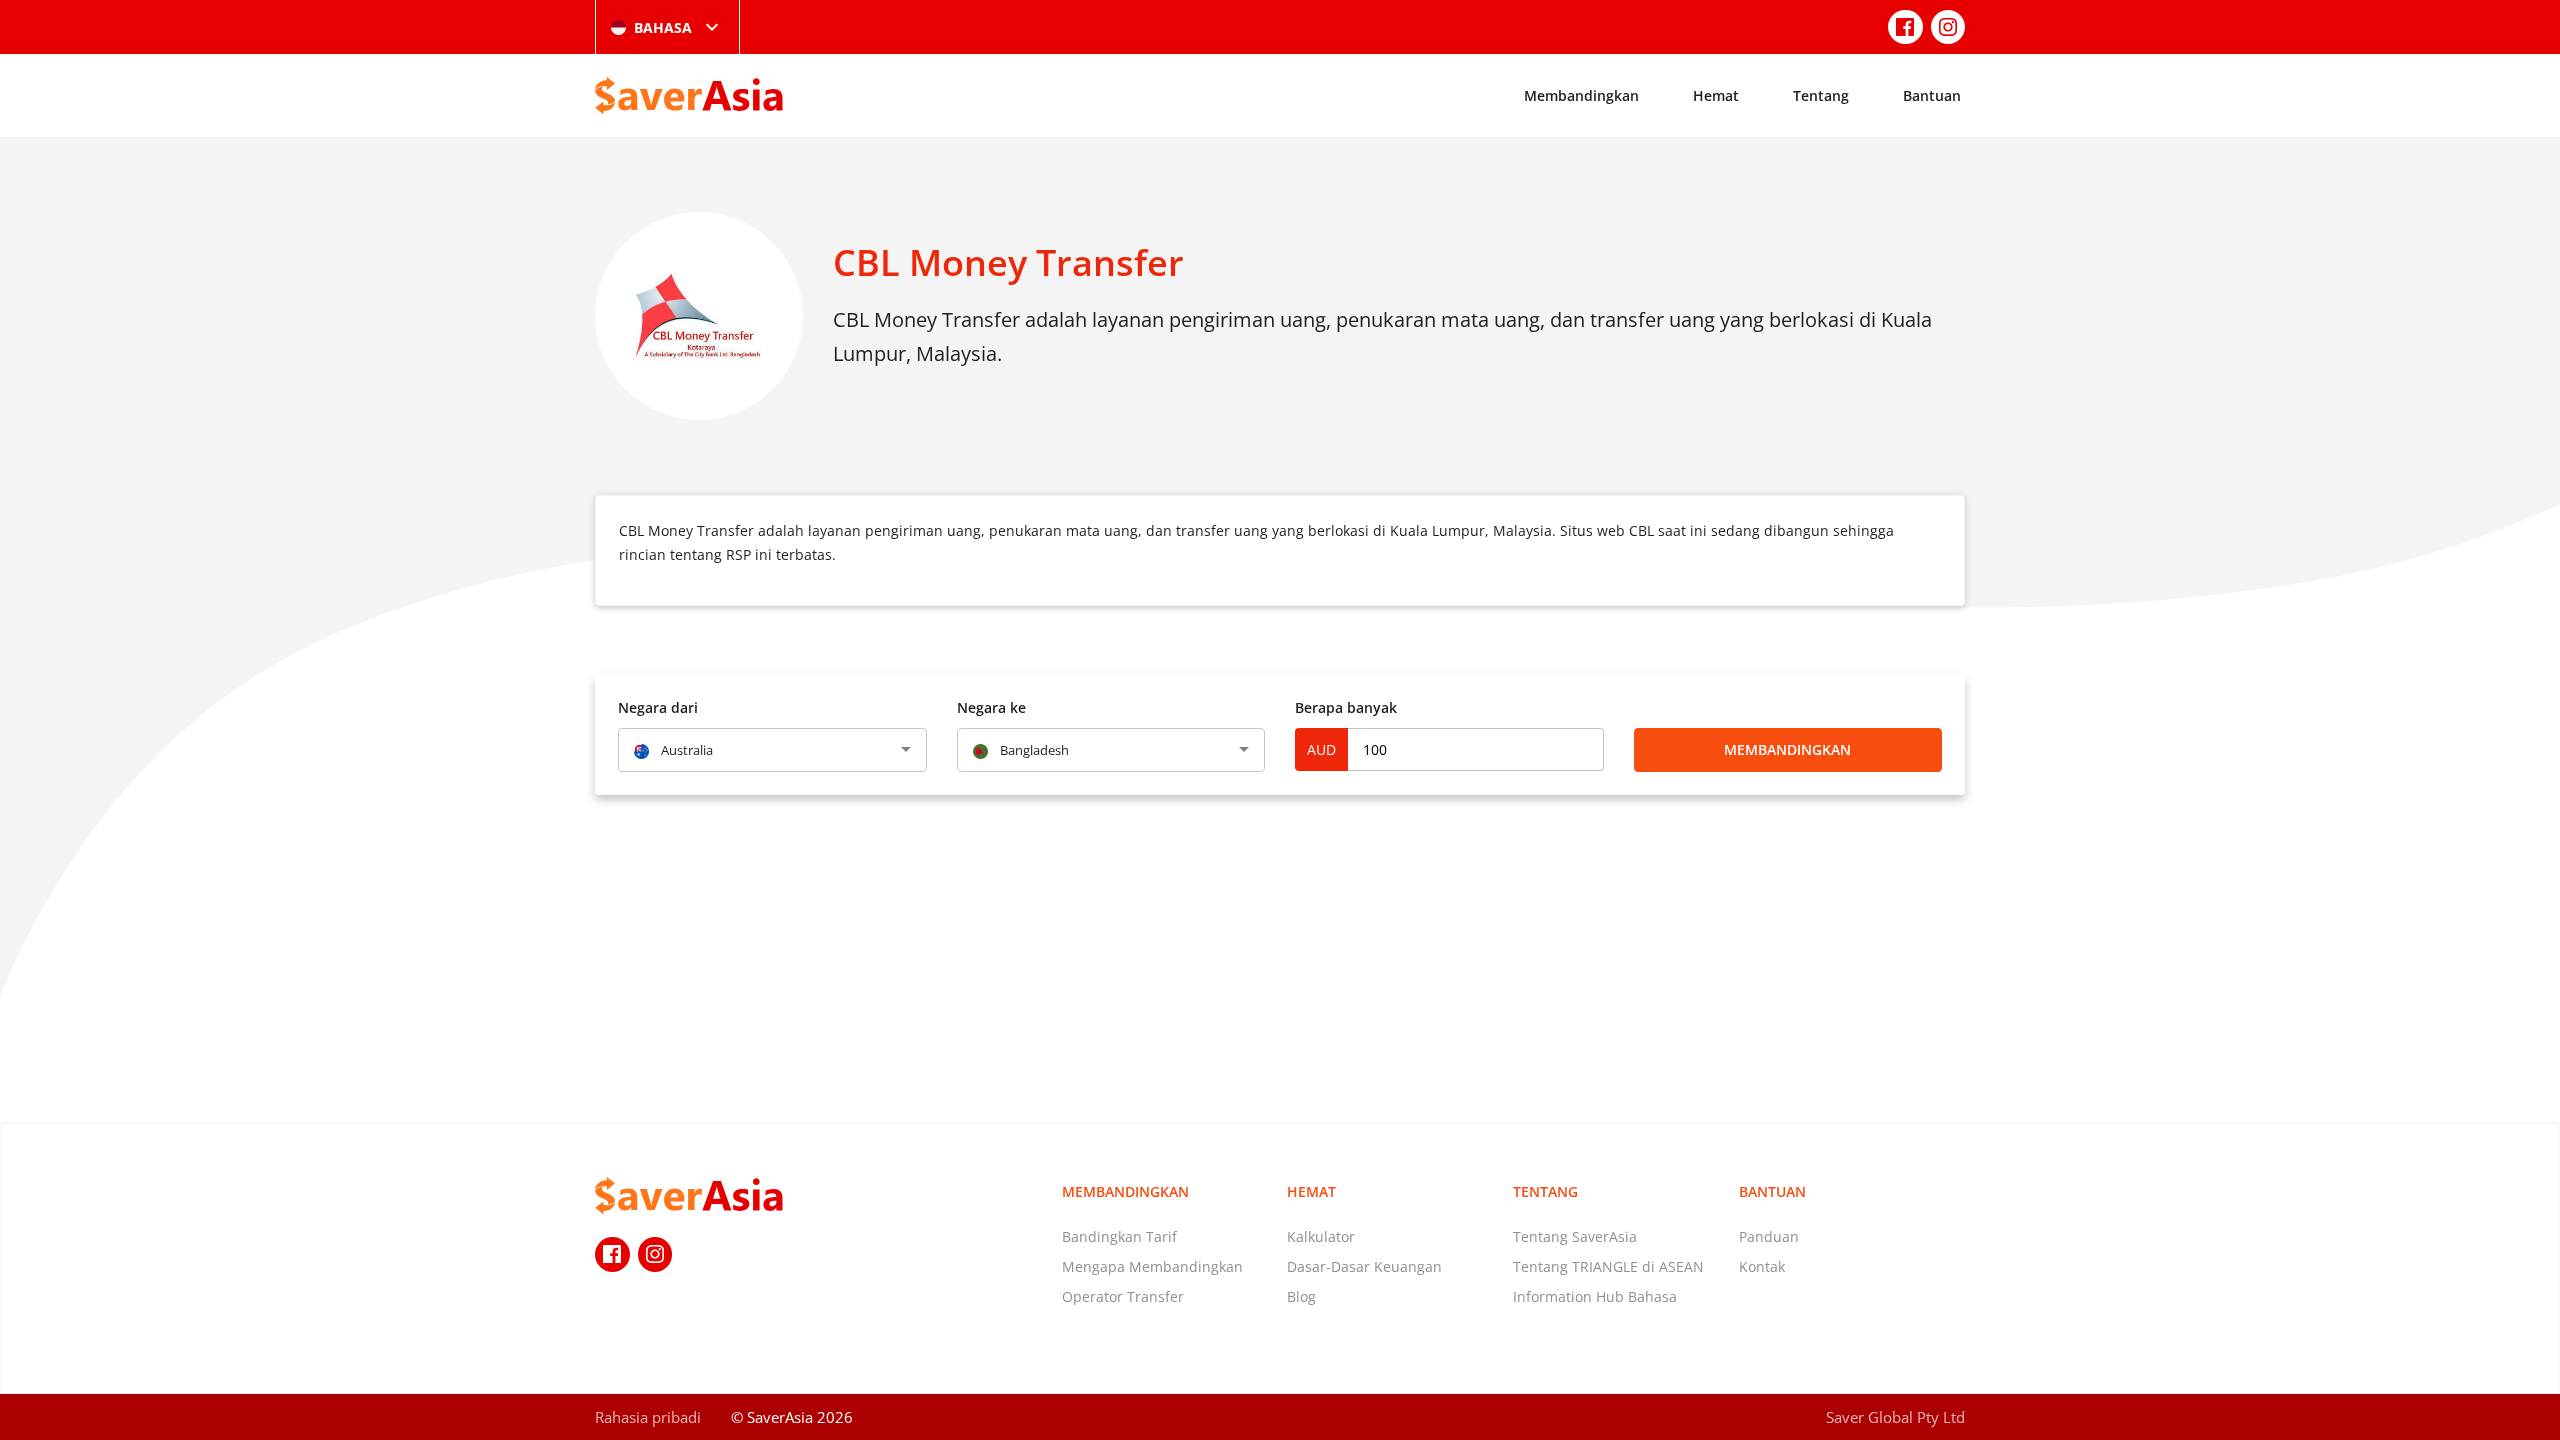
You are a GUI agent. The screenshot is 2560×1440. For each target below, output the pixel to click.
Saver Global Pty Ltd (1895, 1417)
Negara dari (658, 707)
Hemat (1716, 95)
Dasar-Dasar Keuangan (1364, 1266)
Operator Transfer (1123, 1296)
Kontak (1762, 1266)
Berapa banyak (1346, 707)
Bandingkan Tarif (1119, 1236)
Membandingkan (1581, 95)
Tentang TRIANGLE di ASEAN (1608, 1266)
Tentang (1821, 95)
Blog (1301, 1296)
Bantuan (1932, 95)
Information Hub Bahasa (1595, 1296)
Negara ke (991, 707)
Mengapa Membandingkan (1152, 1266)
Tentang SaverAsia (1575, 1236)
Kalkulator (1321, 1236)
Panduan (1769, 1236)
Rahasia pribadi (648, 1417)
